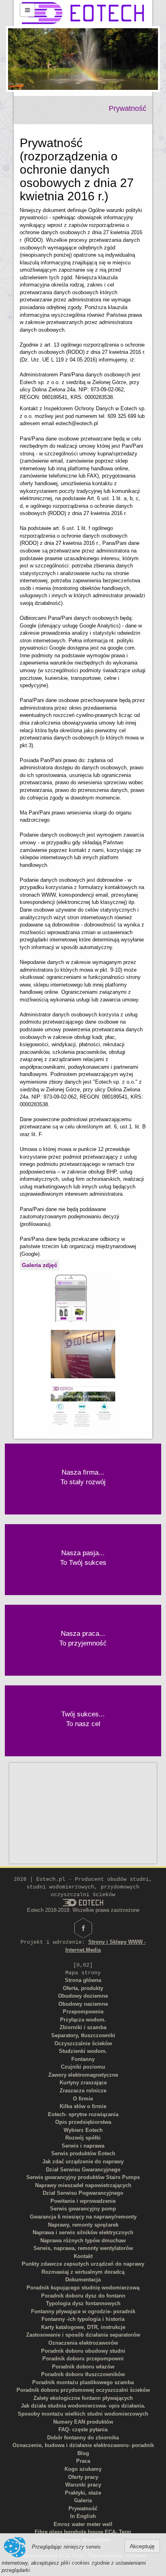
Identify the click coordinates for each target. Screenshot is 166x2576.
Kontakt (83, 2256)
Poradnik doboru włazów (83, 2367)
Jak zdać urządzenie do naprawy (83, 2162)
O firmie (83, 2099)
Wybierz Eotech (83, 2130)
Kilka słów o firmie (83, 2106)
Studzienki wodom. (83, 2051)
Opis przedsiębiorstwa (83, 2122)
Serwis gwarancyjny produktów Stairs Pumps (83, 2177)
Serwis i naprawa (83, 2146)
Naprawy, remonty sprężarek (83, 2225)
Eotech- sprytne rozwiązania (83, 2114)
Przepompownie (83, 2012)
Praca (83, 2461)
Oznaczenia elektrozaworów (83, 2343)
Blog (83, 2453)
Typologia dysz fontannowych (83, 2303)
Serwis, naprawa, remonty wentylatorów (83, 2248)
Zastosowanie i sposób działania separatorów (83, 2335)
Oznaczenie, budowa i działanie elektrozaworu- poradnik (83, 2445)
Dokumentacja (83, 2280)
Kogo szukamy (83, 2469)
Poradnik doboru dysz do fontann (83, 2296)
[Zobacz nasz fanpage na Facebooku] (83, 1928)
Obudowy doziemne (83, 1996)
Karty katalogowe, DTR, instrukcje (83, 2327)
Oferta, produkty (83, 1988)
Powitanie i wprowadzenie (83, 2201)
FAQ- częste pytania (83, 2430)
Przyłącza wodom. (83, 2020)
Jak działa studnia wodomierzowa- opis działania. (83, 2406)
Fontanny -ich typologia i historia (83, 2319)
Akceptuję (142, 2546)
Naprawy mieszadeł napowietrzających (83, 2185)
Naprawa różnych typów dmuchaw (83, 2240)
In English (83, 2516)
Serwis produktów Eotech (83, 2153)
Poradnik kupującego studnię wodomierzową (83, 2288)
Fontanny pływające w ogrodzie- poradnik (83, 2311)
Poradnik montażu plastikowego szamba (83, 2382)
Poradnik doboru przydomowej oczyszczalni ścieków (83, 2390)
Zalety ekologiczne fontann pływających (83, 2398)
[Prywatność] (83, 1297)
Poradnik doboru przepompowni (83, 2359)
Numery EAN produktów (83, 2422)
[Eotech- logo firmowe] (83, 1353)
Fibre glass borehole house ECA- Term (83, 2532)
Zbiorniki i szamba (83, 2027)
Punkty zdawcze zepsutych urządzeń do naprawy (83, 2264)
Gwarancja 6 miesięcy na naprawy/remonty (83, 2217)
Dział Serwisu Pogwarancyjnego (83, 2193)
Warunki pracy (83, 2485)
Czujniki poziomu (83, 2067)
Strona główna (83, 1980)
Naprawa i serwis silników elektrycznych (83, 2232)
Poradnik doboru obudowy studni (83, 2351)
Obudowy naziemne (83, 2004)
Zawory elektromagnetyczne (83, 2075)
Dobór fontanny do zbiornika (83, 2438)
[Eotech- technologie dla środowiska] (83, 1410)
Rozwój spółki (83, 2138)
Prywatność (83, 2508)
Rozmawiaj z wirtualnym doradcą (83, 2272)
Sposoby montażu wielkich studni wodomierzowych (83, 2414)
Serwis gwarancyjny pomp (83, 2209)
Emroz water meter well (83, 2524)
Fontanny (83, 2059)
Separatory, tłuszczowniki (83, 2035)
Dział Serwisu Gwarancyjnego (83, 2170)
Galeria (83, 2500)
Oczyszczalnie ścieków (83, 2043)
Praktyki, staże (83, 2493)
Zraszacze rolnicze (83, 2091)
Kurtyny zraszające (83, 2083)
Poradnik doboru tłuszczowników (83, 2374)
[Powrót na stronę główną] (83, 13)
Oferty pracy (83, 2477)
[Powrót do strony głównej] (83, 1902)
